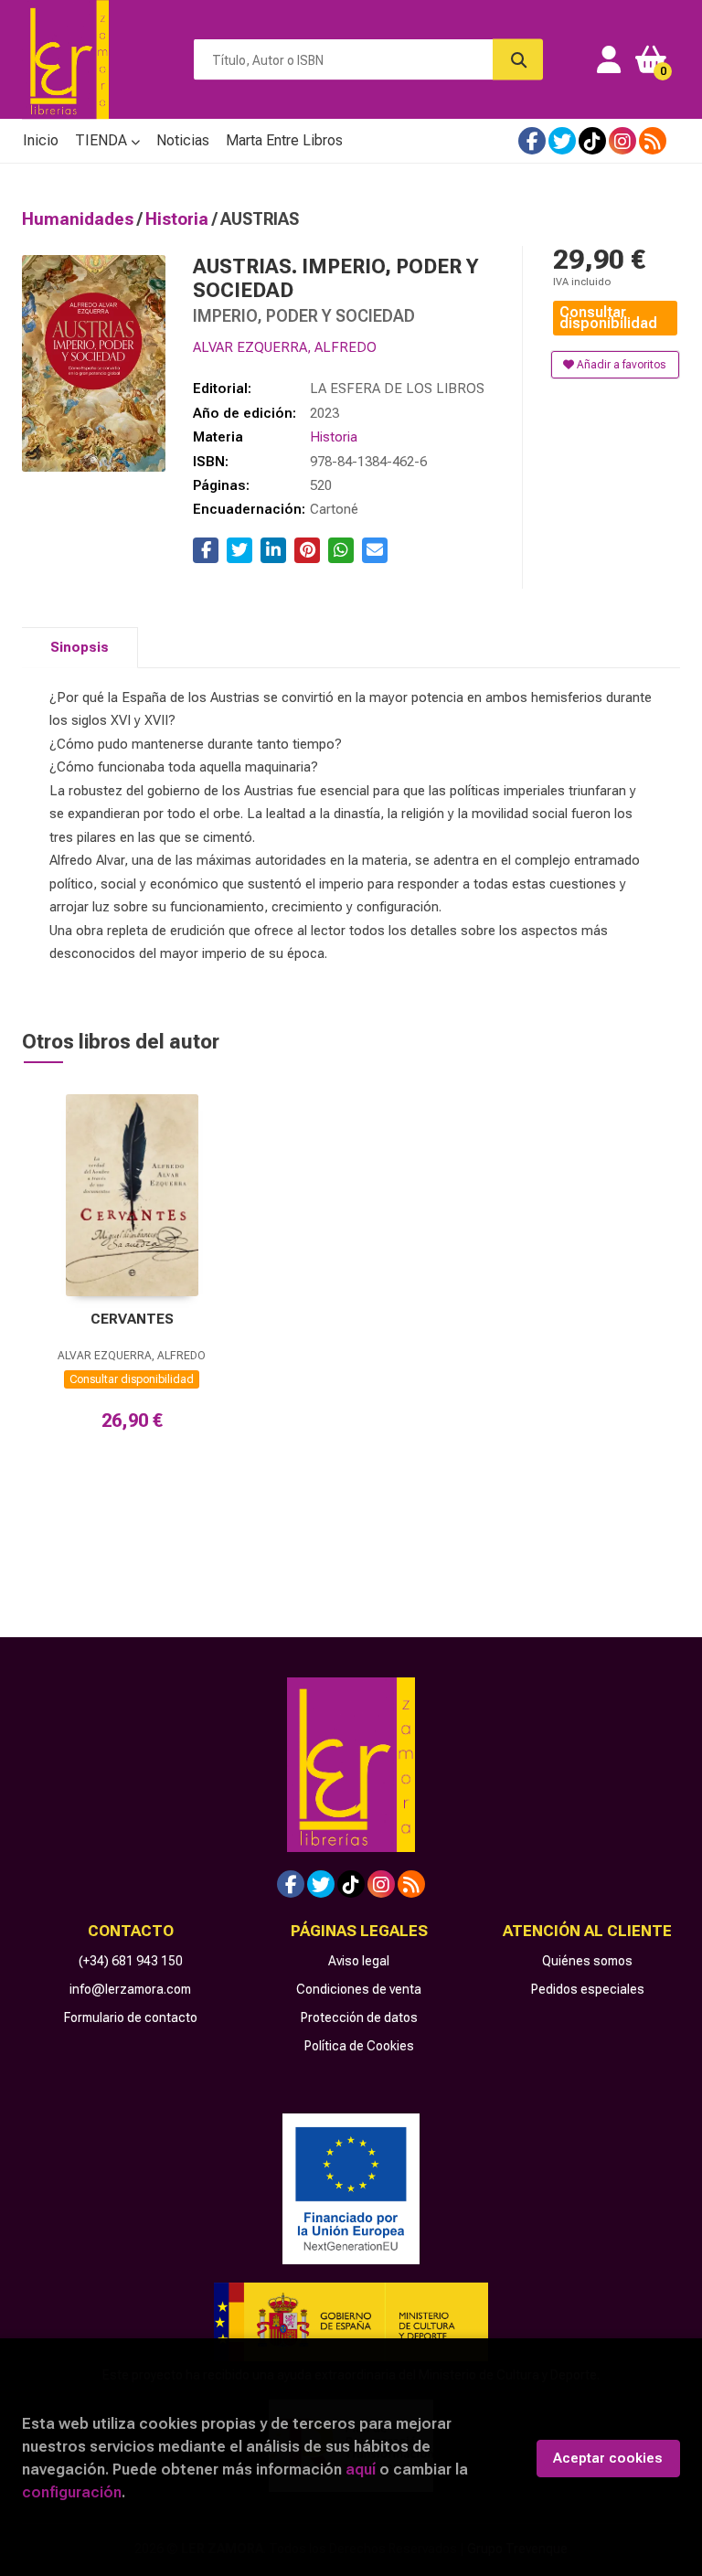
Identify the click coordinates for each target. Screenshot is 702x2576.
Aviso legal (359, 1961)
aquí (361, 2469)
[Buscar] (518, 60)
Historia (179, 219)
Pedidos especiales (588, 1989)
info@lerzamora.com (130, 1989)
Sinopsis (80, 647)
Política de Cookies (359, 2046)
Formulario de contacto (131, 2017)
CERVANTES (132, 1319)
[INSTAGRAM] (622, 141)
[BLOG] (653, 141)
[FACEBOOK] (532, 141)
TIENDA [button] (103, 140)
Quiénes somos (587, 1961)
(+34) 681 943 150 (131, 1961)
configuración (72, 2492)
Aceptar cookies (608, 2458)
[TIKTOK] (592, 141)
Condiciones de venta (359, 1989)
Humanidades (80, 219)
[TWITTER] (562, 141)
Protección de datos (359, 2017)
